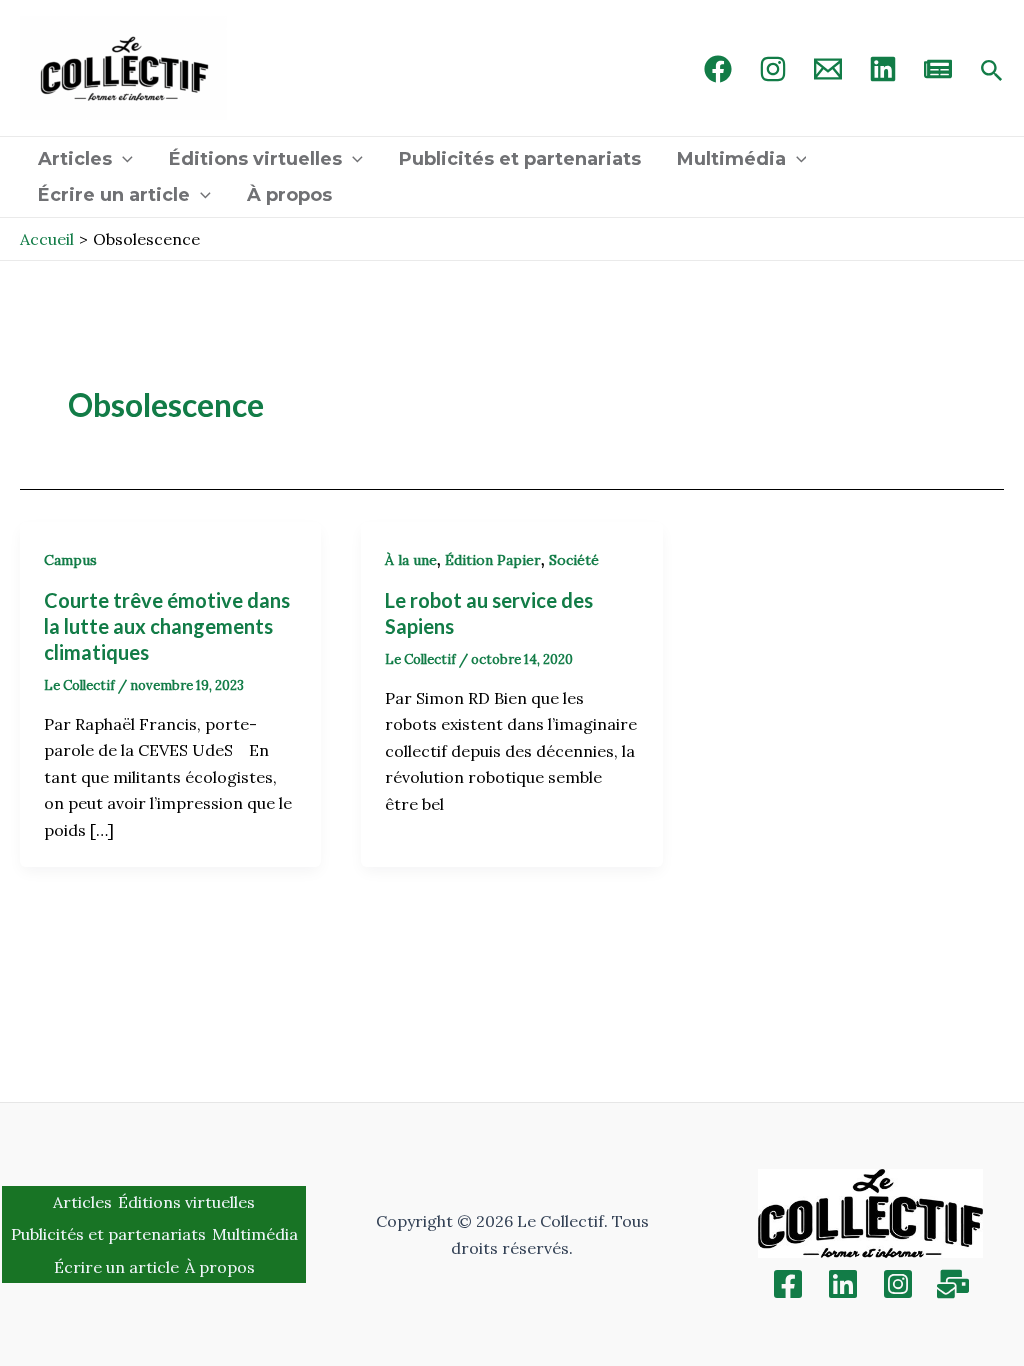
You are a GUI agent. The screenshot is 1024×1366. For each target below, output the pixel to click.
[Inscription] (953, 1284)
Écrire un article (114, 195)
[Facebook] (718, 69)
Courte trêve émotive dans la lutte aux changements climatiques (167, 626)
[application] (122, 159)
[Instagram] (773, 69)
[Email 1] (828, 69)
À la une (411, 560)
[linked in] (883, 69)
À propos (289, 195)
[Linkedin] (843, 1284)
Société (574, 560)
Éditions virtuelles (255, 159)
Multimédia (731, 159)
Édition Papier (493, 560)
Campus (70, 560)
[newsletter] (938, 69)
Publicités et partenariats (520, 159)
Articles (75, 159)
